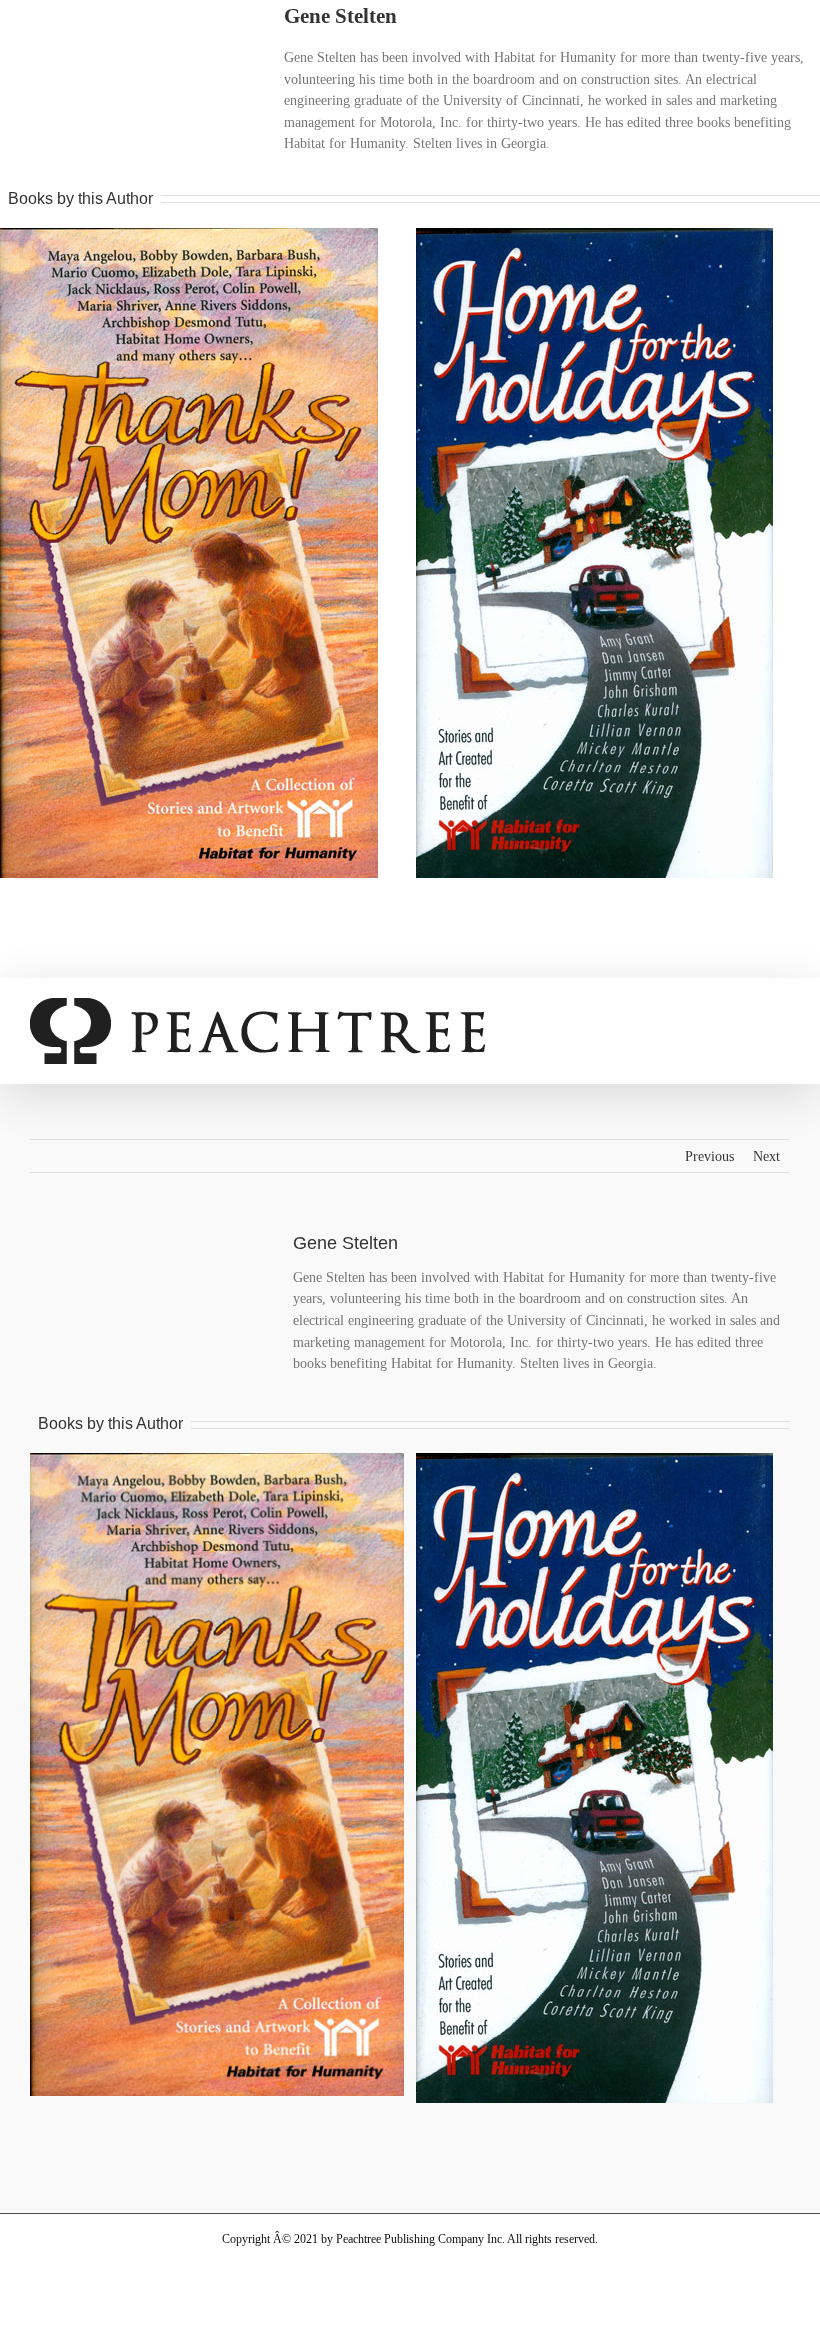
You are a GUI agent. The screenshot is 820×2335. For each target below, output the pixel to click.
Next (766, 1156)
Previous (709, 1156)
